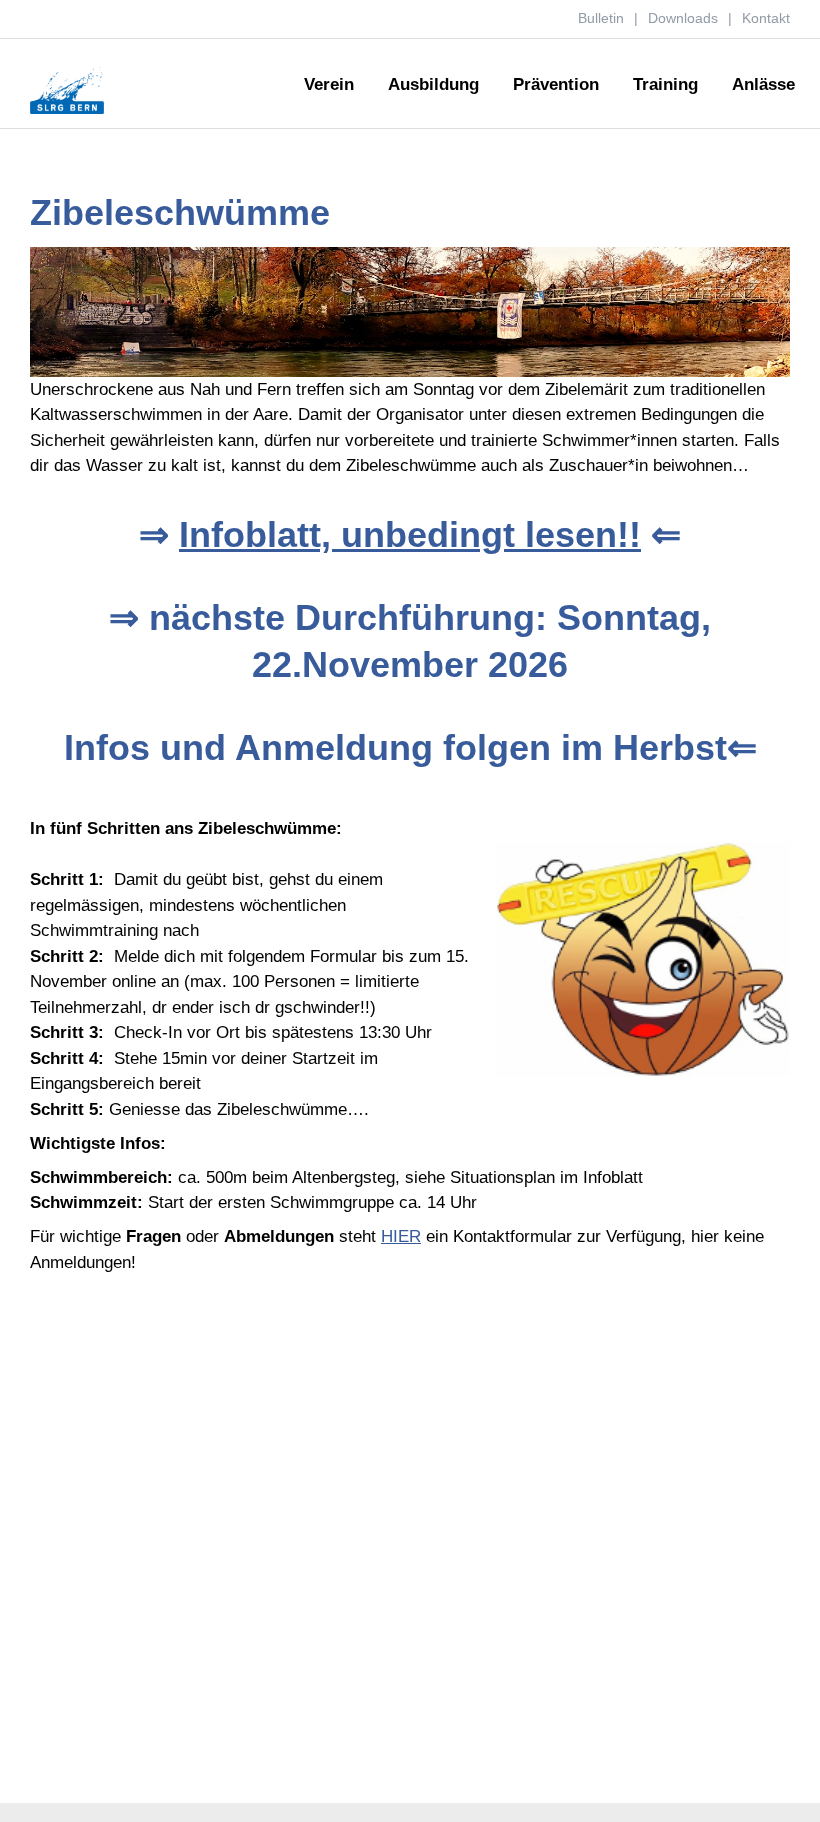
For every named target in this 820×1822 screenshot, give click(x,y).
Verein (329, 84)
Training (665, 84)
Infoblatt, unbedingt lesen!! (410, 534)
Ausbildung (433, 84)
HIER (401, 1236)
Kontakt (766, 18)
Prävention (556, 84)
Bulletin (601, 18)
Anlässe (763, 84)
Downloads (683, 18)
